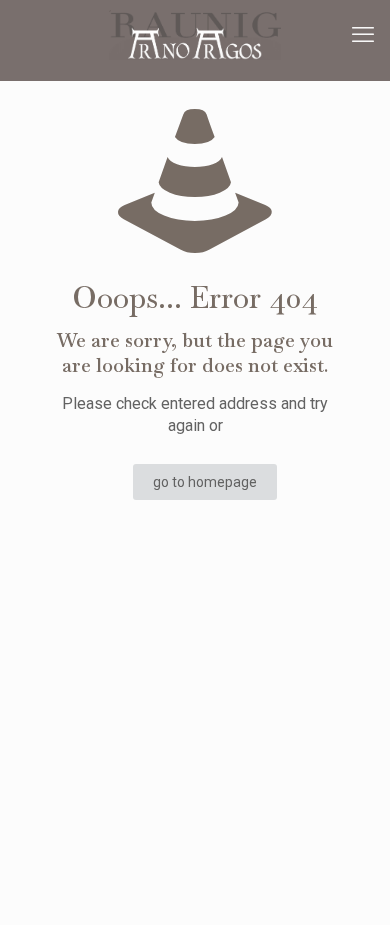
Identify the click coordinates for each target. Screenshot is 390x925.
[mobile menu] (363, 35)
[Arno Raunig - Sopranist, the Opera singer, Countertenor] (195, 35)
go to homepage (205, 482)
